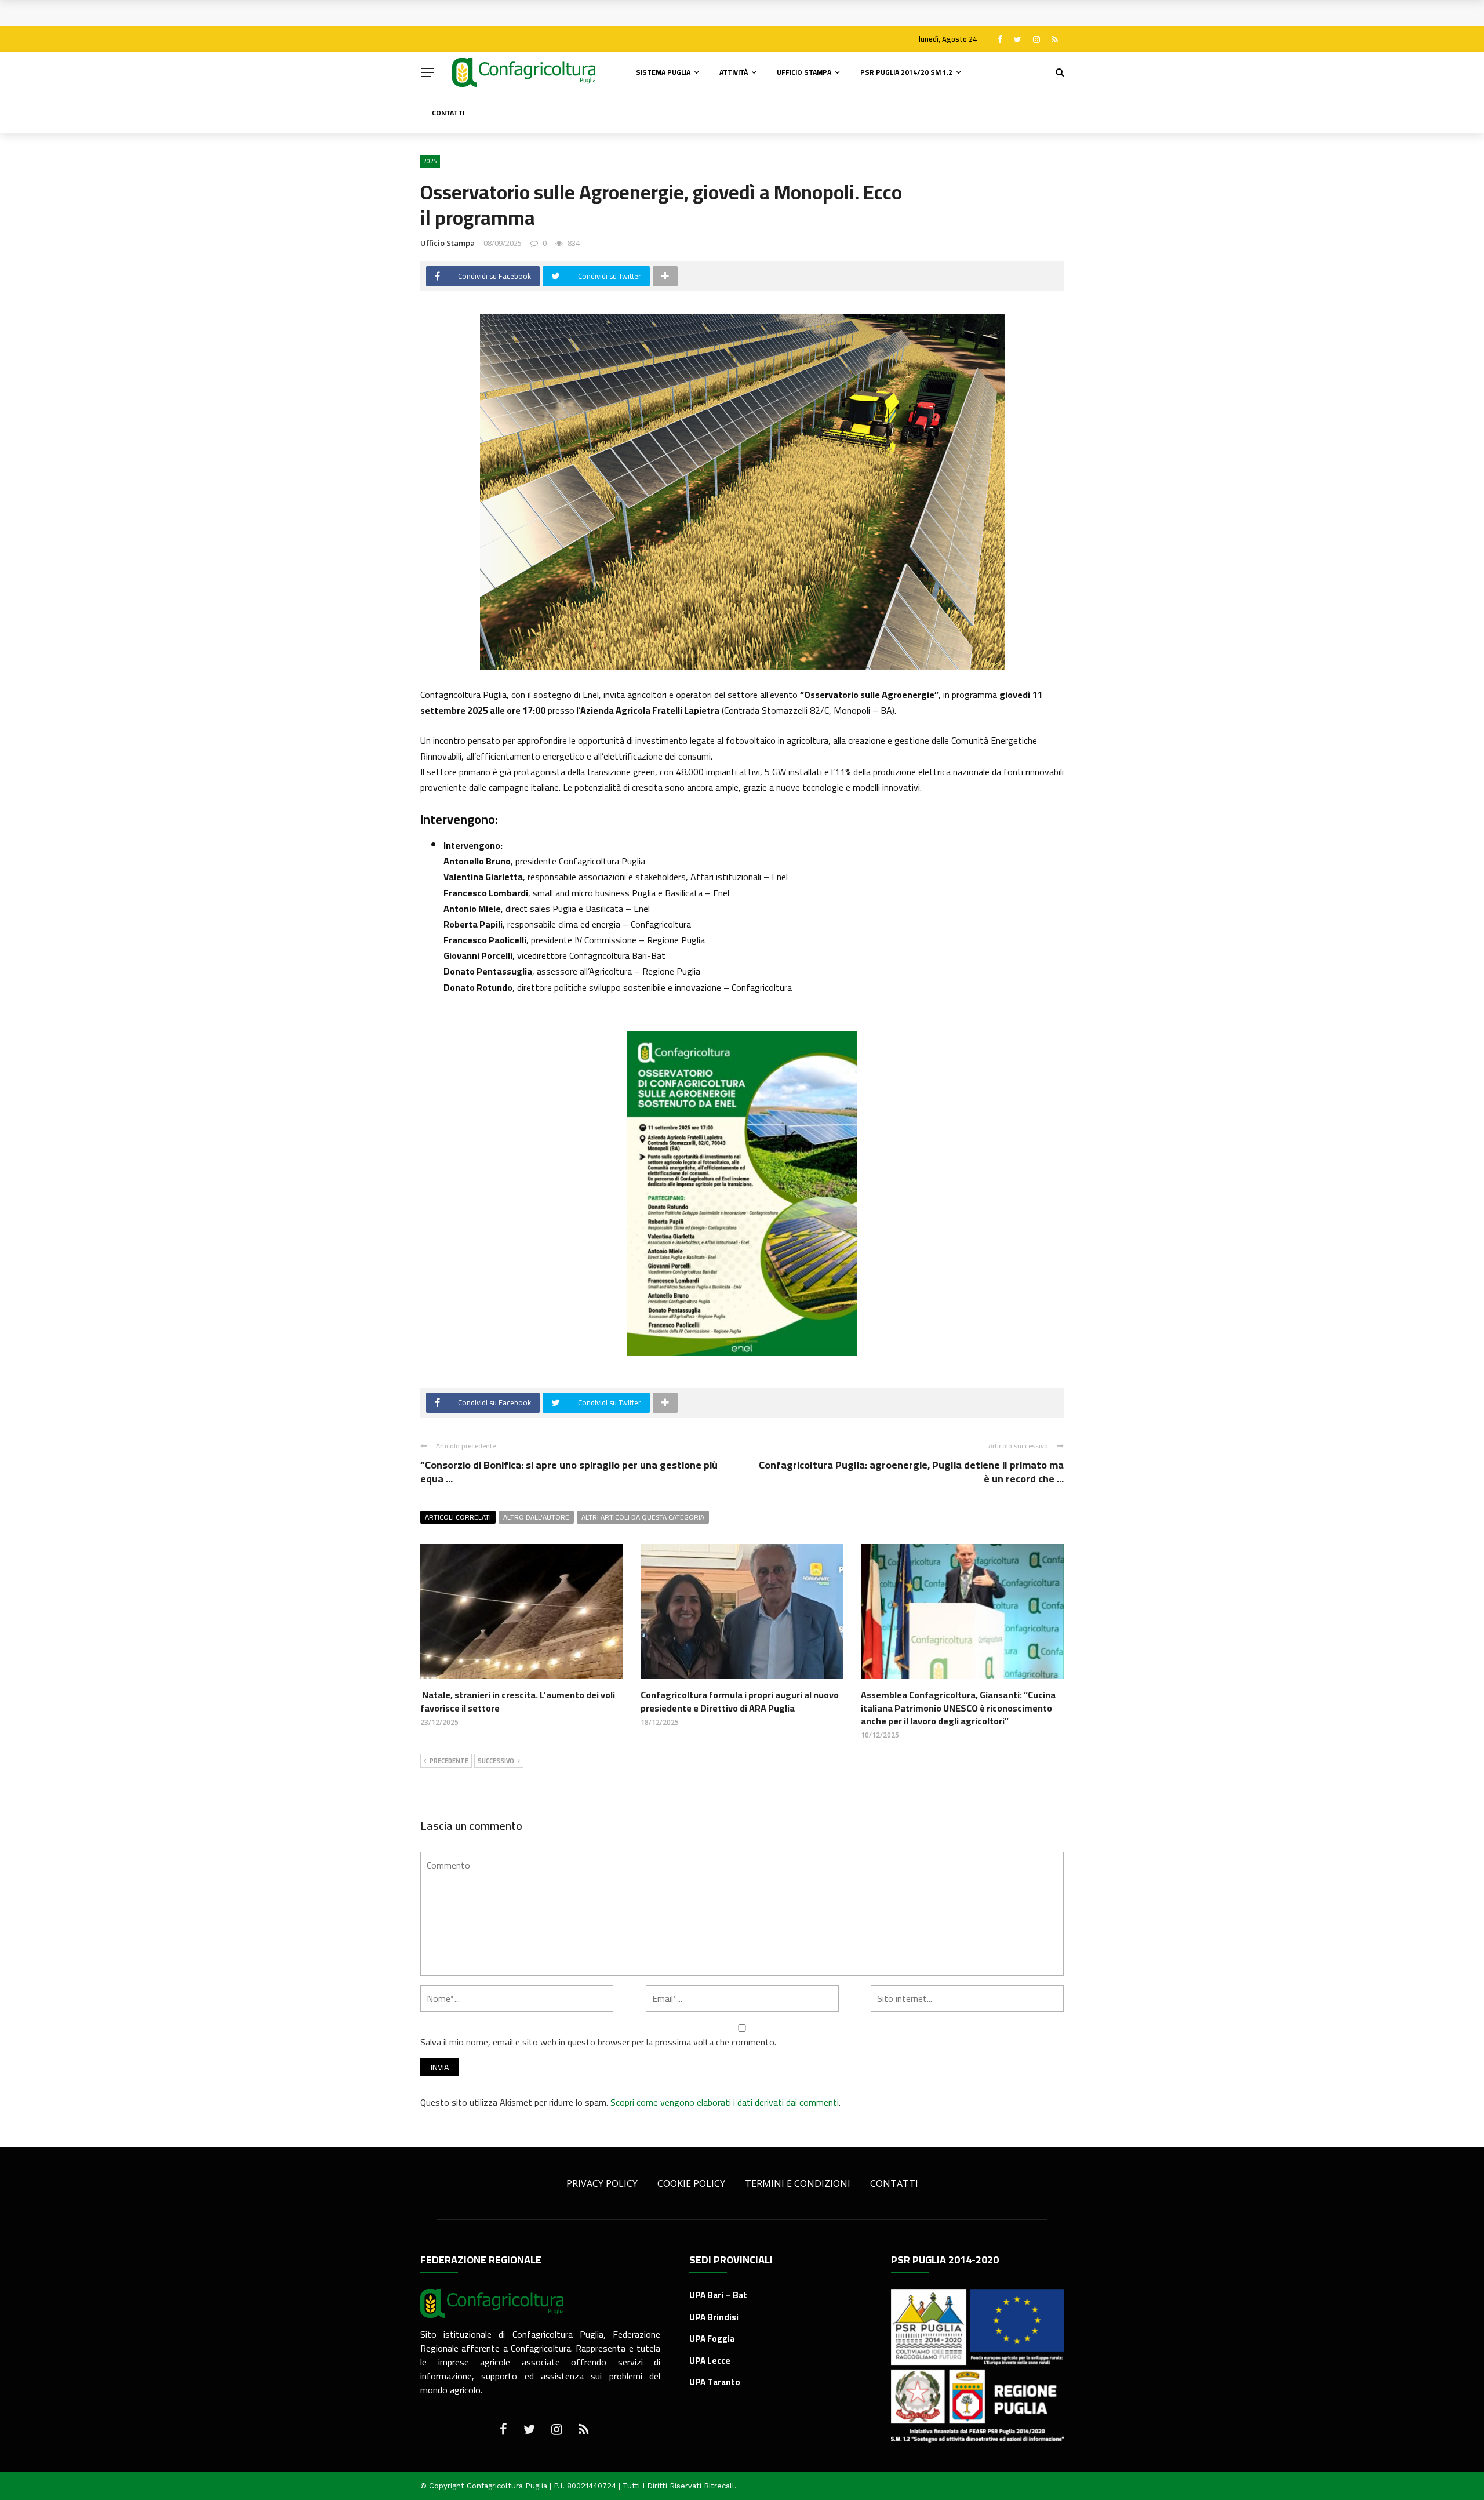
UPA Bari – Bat (718, 2295)
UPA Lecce (710, 2361)
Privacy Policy (602, 2183)
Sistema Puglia (663, 72)
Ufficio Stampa (804, 72)
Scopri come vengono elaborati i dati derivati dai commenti (725, 2102)
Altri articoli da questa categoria (643, 1517)
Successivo (496, 1761)
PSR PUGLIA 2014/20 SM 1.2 (906, 72)
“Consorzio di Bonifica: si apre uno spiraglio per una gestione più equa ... (569, 1471)
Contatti (448, 113)
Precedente (449, 1761)
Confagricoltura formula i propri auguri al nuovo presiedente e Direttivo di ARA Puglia (740, 1701)
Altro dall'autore (536, 1517)
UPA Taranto (715, 2382)
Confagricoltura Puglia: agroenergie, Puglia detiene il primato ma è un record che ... (911, 1471)
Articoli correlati (458, 1517)
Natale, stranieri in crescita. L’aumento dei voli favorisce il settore (518, 1701)
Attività (734, 72)
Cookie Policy (691, 2183)
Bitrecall (719, 2486)
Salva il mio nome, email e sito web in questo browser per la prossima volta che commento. (598, 2042)
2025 (430, 161)
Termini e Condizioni (798, 2183)
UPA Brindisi (714, 2317)
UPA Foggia (712, 2339)
